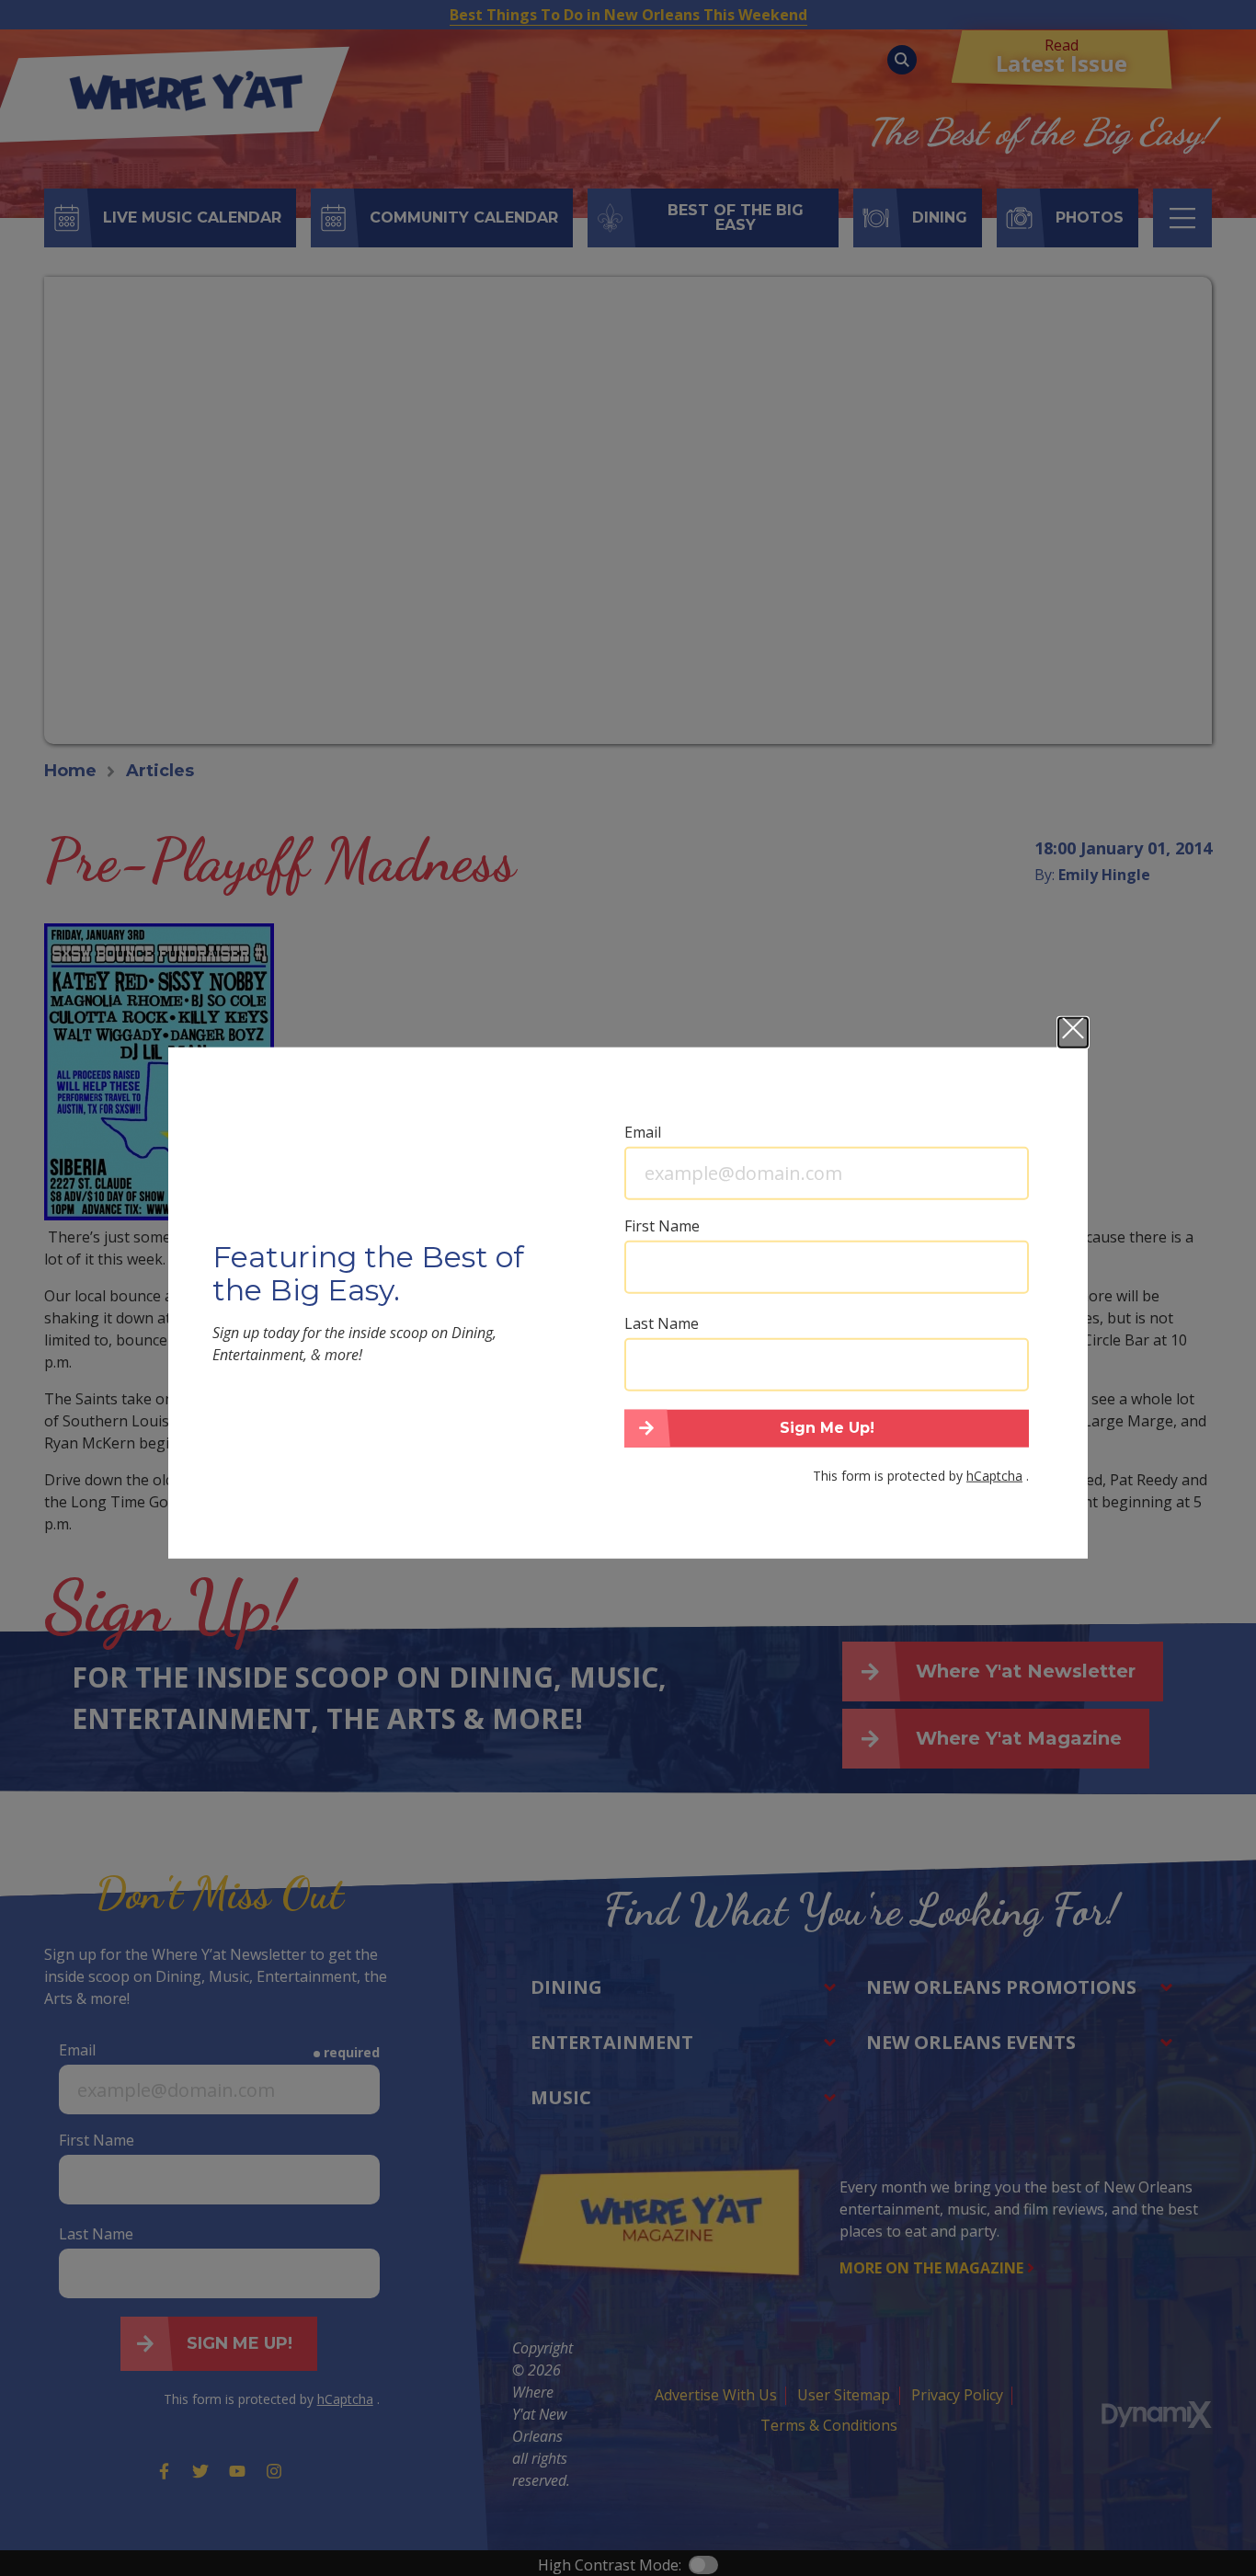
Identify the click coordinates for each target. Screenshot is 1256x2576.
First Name (662, 1225)
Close (1073, 1032)
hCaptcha (994, 1476)
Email (643, 1131)
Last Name (662, 1322)
